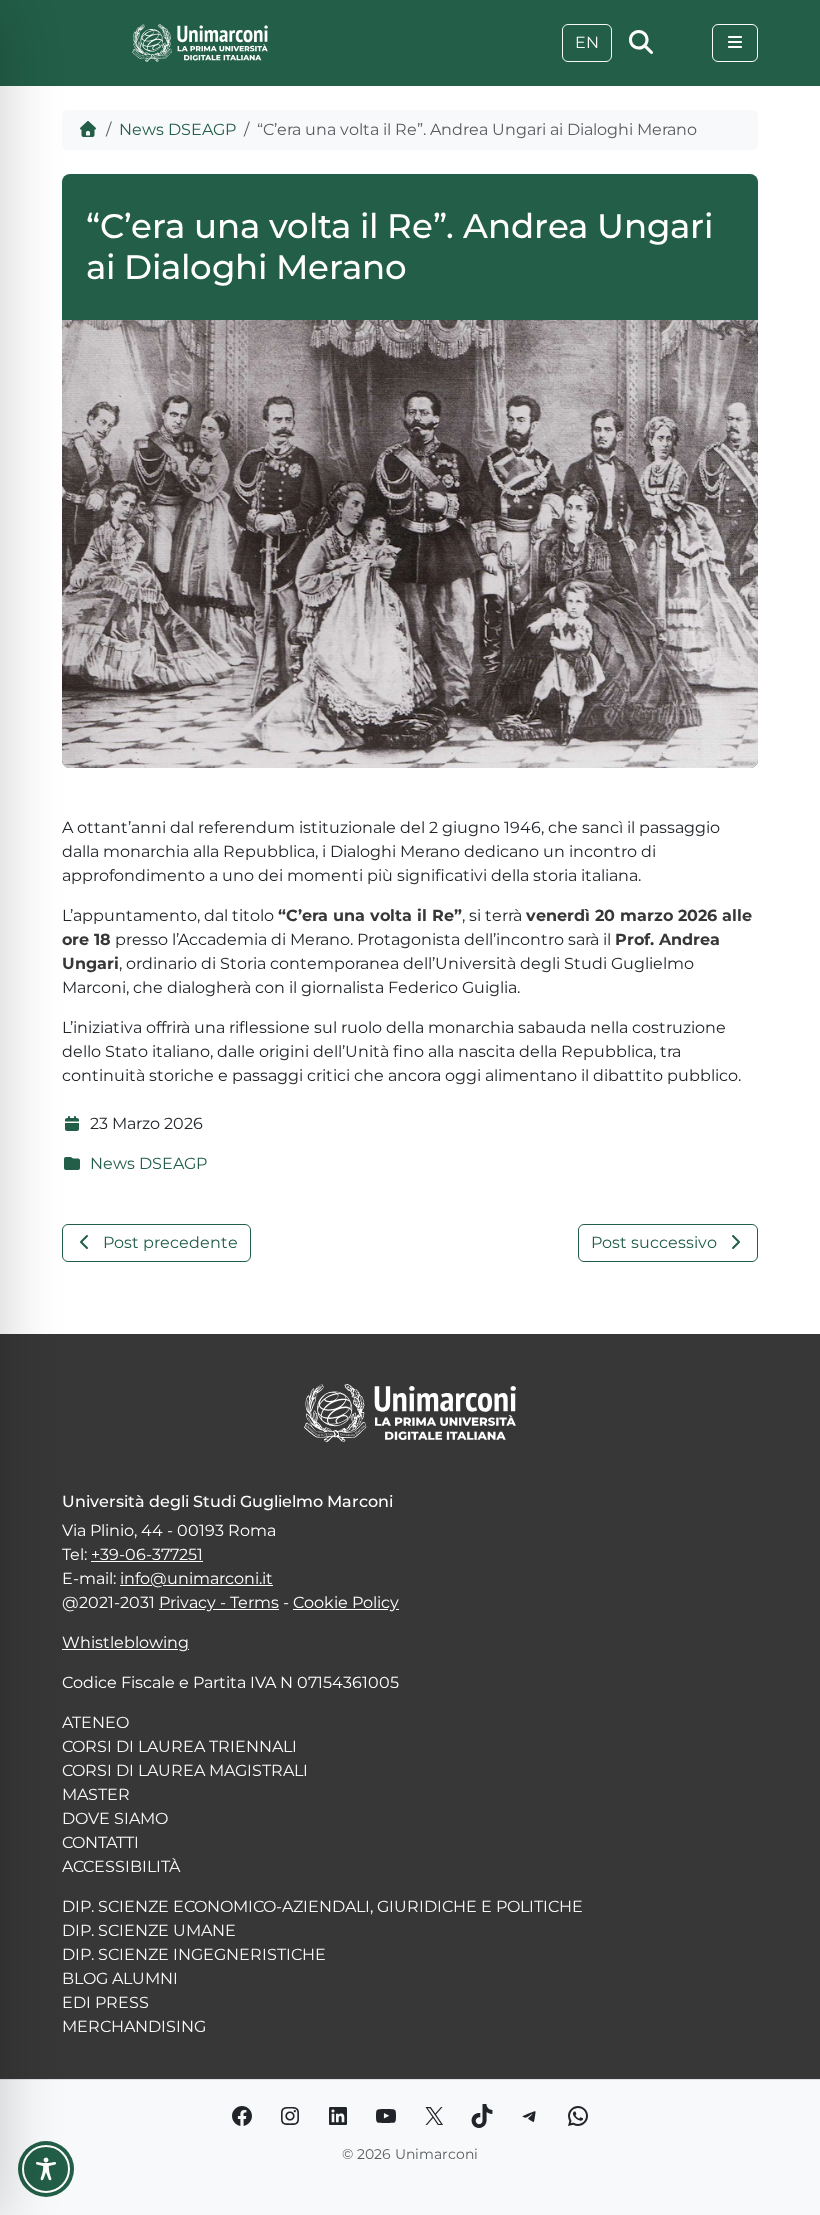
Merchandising (134, 2026)
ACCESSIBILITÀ (121, 1866)
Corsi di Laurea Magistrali (185, 1770)
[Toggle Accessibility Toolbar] (46, 2169)
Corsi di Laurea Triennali (179, 1746)
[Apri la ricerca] (641, 43)
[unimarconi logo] (200, 41)
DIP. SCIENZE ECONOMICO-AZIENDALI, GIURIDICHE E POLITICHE (322, 1906)
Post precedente (170, 1242)
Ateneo (95, 1722)
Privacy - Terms (219, 1602)
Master (96, 1794)
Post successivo (654, 1242)
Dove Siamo (115, 1818)
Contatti (100, 1842)
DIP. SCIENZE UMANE (149, 1930)
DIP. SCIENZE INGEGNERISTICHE (194, 1954)
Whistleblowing (125, 1642)
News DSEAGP (177, 129)
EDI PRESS (105, 2002)
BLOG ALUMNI (120, 1978)
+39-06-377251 (147, 1554)
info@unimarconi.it (196, 1578)
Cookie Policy (346, 1602)
